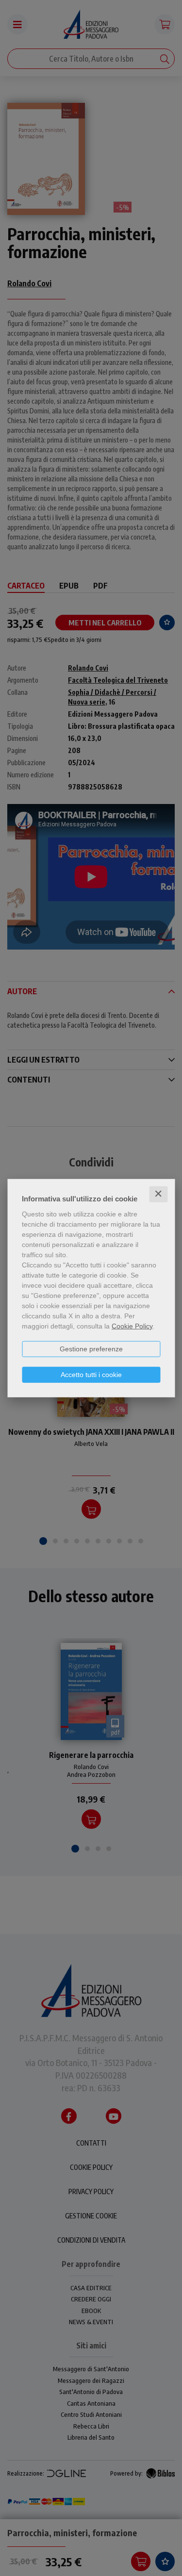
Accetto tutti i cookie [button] (91, 1375)
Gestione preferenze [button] (91, 1349)
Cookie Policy (132, 1326)
